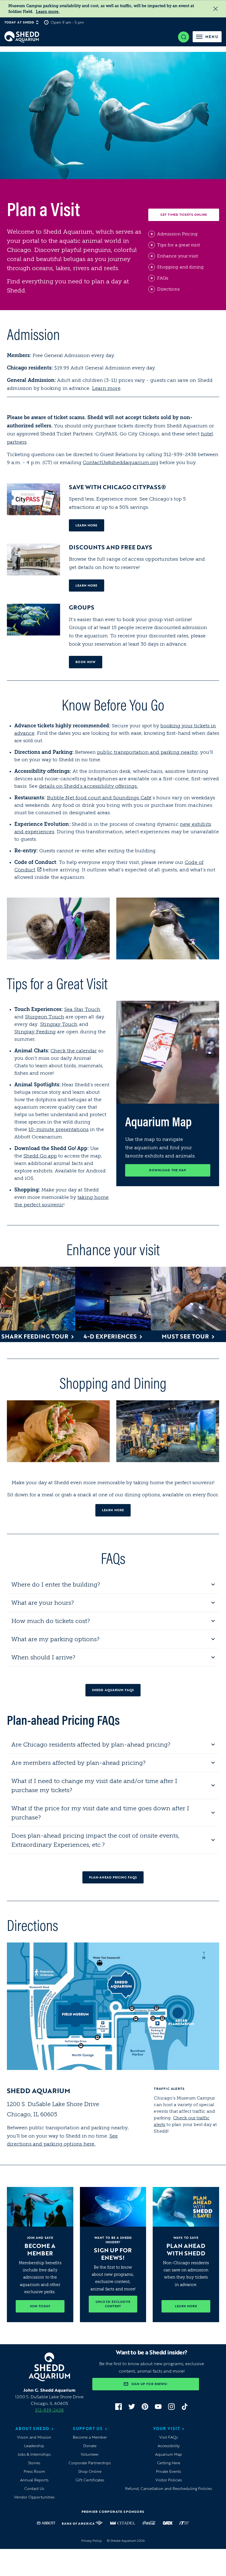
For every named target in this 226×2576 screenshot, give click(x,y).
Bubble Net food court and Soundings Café (99, 798)
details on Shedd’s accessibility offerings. (88, 786)
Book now (89, 662)
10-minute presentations (58, 1129)
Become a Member (90, 2437)
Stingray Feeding (35, 1032)
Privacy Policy (92, 2541)
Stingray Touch (59, 1024)
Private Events (169, 2471)
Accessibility (169, 2446)
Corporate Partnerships (90, 2463)
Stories (34, 2463)
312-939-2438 (49, 2410)
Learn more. (48, 12)
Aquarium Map (169, 2454)
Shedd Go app (40, 1156)
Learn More (90, 585)
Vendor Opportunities (34, 2497)
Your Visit (167, 2429)
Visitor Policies (169, 2480)
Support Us (88, 2429)
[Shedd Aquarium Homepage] (22, 37)
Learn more (106, 388)
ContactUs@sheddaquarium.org (120, 462)
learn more (90, 525)
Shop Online (90, 2471)
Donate (90, 2446)
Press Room (34, 2471)
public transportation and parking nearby (147, 752)
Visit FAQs (169, 2437)
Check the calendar (74, 1051)
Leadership (34, 2446)
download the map (180, 1170)
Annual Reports (34, 2480)
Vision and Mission (34, 2437)
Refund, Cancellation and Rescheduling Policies (169, 2488)
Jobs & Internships (34, 2454)
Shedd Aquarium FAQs (113, 1690)
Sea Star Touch (82, 1009)
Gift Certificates (90, 2480)
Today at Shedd (19, 22)
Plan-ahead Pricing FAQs (113, 1877)
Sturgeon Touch (45, 1017)
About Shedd (33, 2429)
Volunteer (90, 2454)
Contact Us (34, 2488)
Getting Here (169, 2463)
